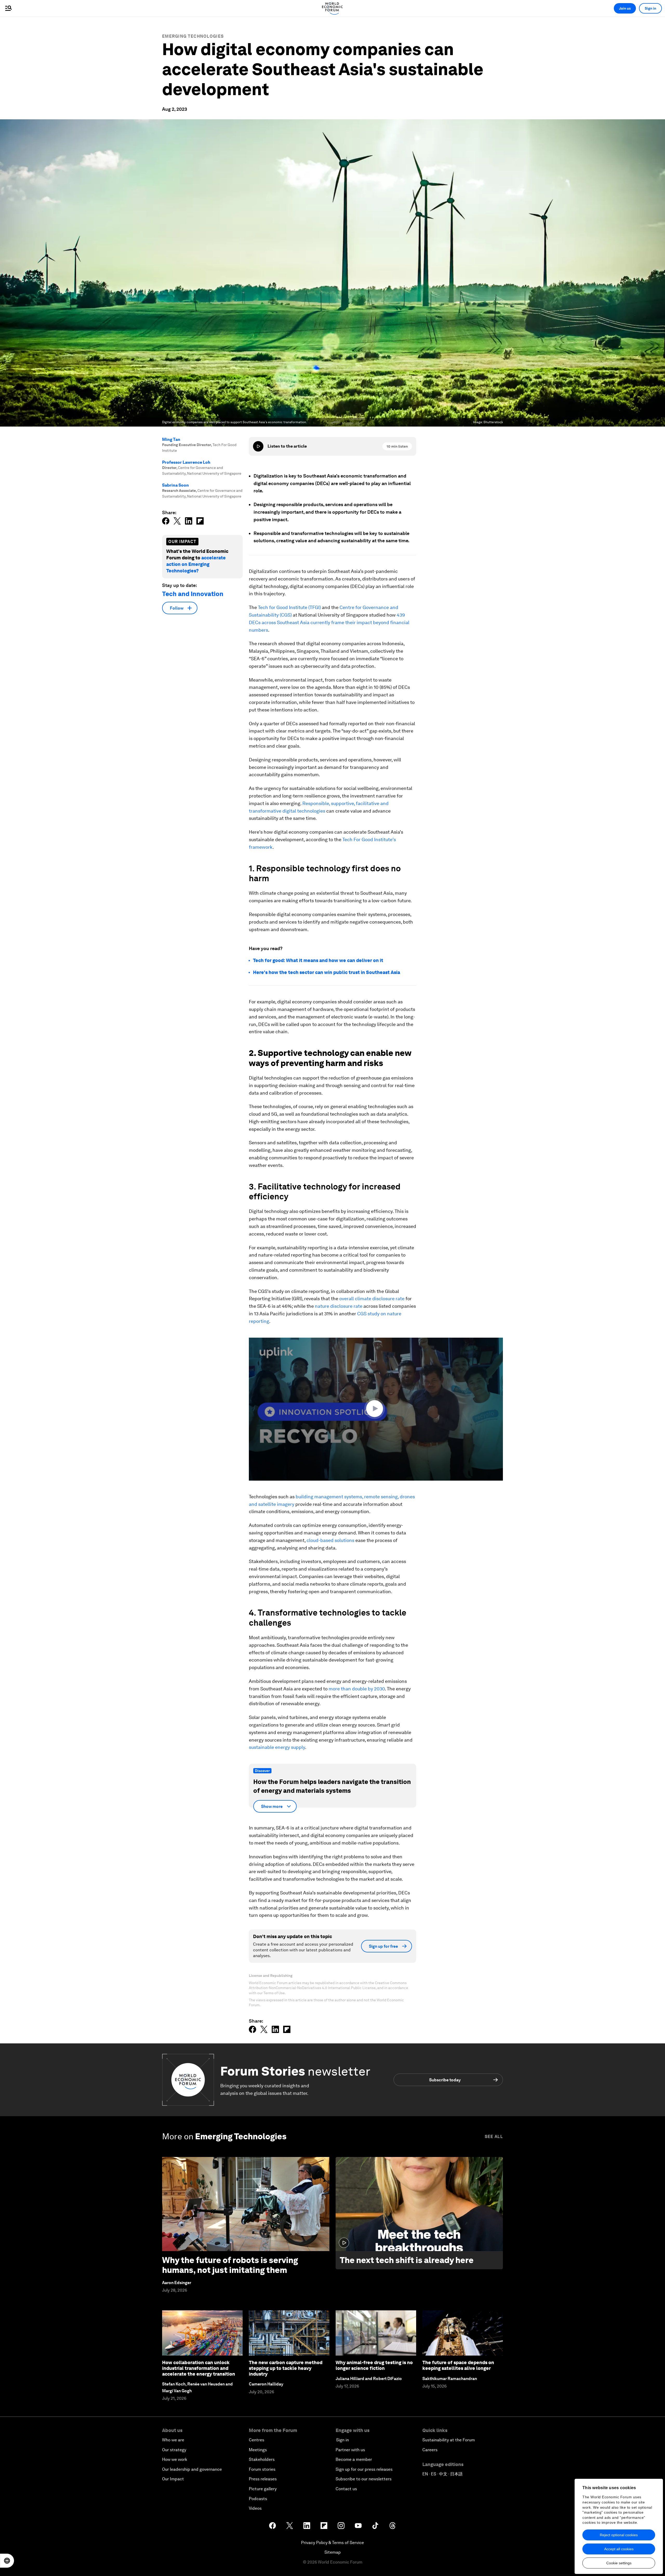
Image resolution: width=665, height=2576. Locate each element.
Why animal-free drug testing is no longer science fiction (374, 2365)
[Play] (258, 446)
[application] (376, 1409)
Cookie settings (619, 2563)
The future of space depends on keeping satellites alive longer (458, 2365)
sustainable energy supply (277, 1747)
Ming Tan (171, 439)
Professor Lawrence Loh (186, 462)
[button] (376, 1409)
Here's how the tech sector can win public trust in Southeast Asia (327, 972)
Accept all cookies (619, 2549)
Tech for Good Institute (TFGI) (289, 607)
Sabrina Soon (175, 485)
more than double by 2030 (357, 1689)
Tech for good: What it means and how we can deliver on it (318, 960)
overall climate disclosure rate (372, 1299)
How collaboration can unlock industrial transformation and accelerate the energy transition (199, 2368)
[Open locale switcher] (7, 2561)
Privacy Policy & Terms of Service (332, 2543)
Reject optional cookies (619, 2535)
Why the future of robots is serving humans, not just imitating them (230, 2265)
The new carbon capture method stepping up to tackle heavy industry (286, 2368)
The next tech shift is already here (407, 2260)
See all (494, 2137)
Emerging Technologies (193, 36)
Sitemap (333, 2552)
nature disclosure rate (339, 1306)
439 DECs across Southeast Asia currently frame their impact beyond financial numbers (329, 622)
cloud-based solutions (330, 1540)
